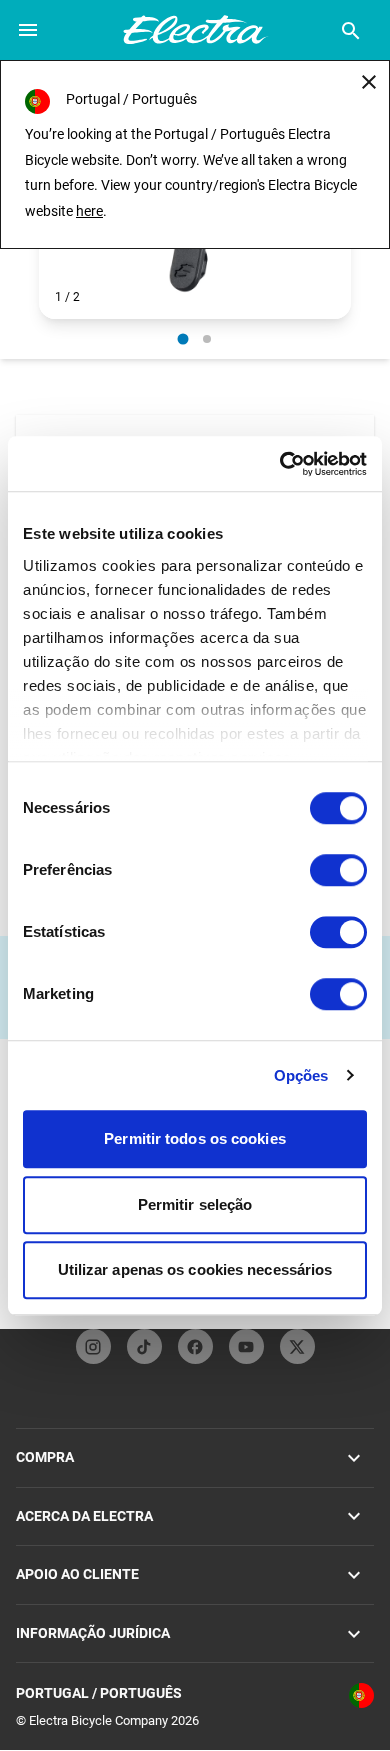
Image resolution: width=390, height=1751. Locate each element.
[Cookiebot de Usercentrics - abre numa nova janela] (280, 464)
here (89, 211)
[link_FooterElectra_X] (297, 1346)
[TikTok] (144, 1346)
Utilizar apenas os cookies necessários (195, 1269)
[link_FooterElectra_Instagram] (93, 1346)
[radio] (183, 338)
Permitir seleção (195, 1204)
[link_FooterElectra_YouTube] (246, 1346)
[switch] (338, 870)
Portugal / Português (99, 1693)
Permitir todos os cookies (195, 1138)
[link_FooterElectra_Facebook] (195, 1346)
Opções (301, 1075)
